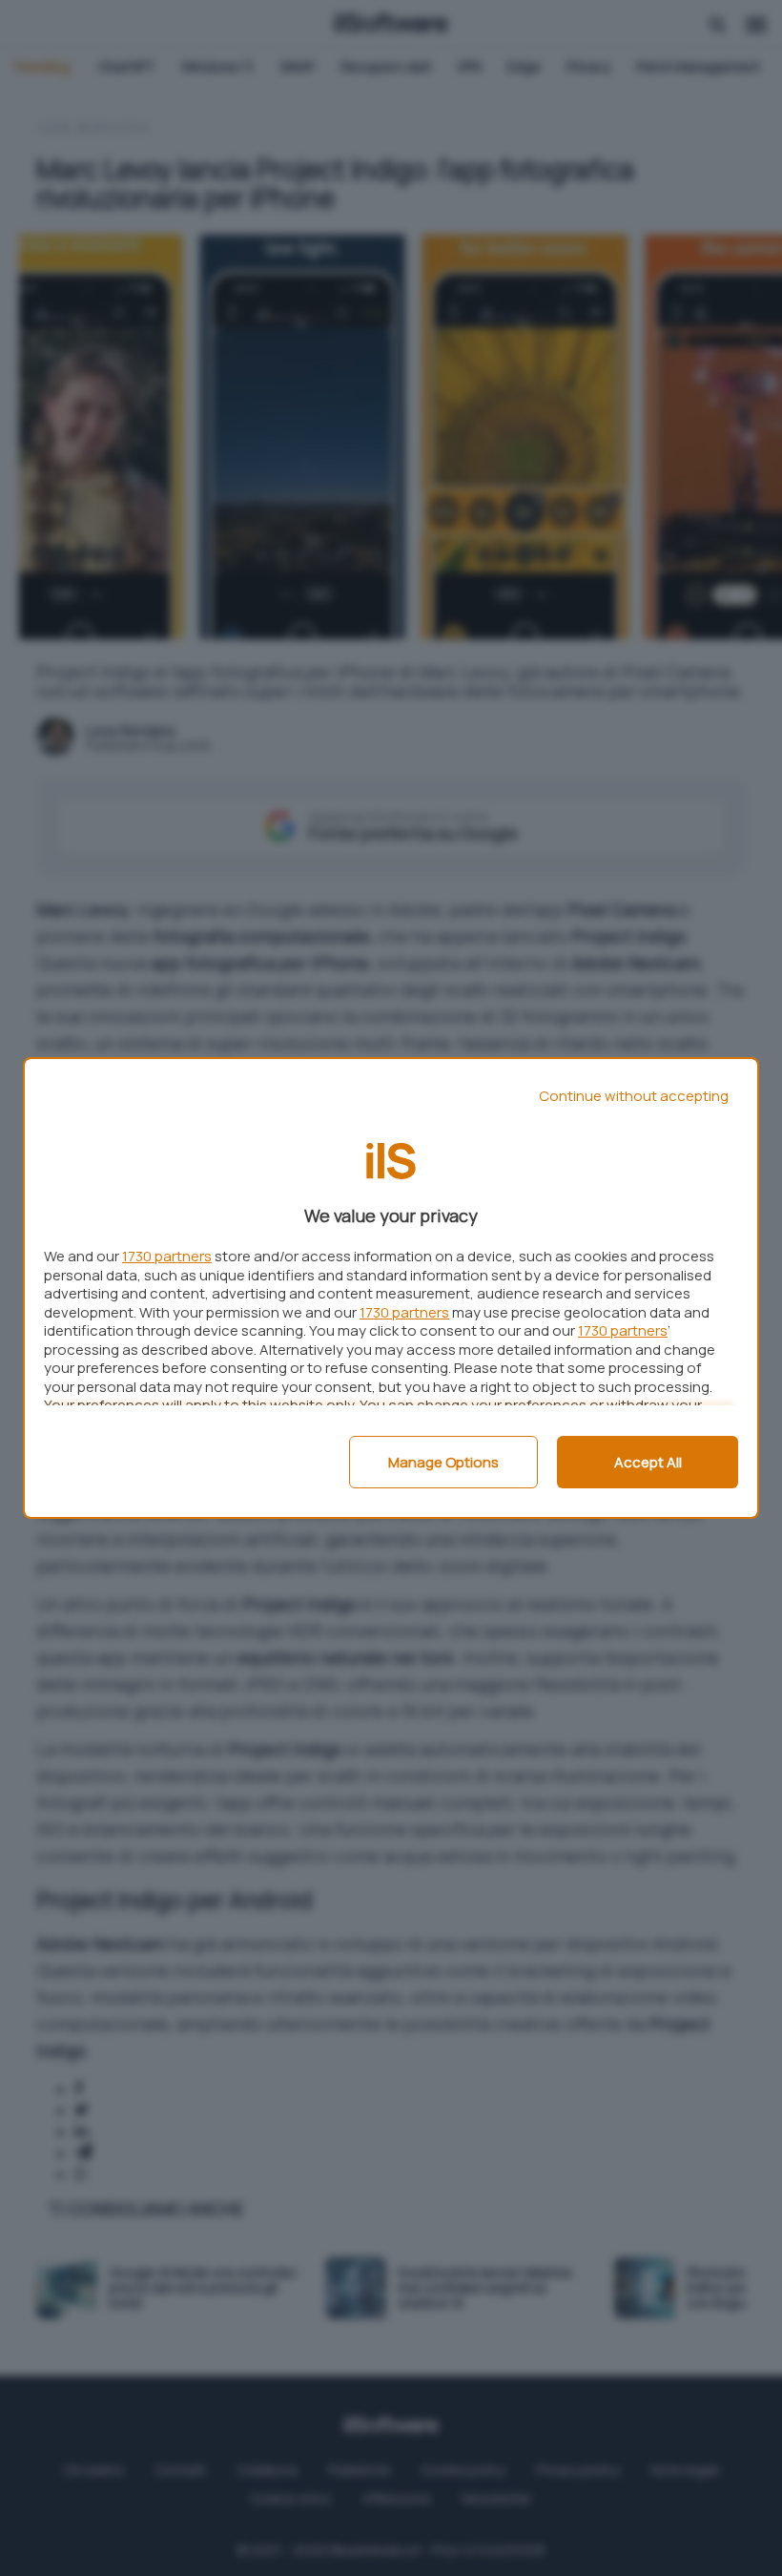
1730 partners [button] (167, 1256)
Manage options (443, 1462)
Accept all (648, 1462)
